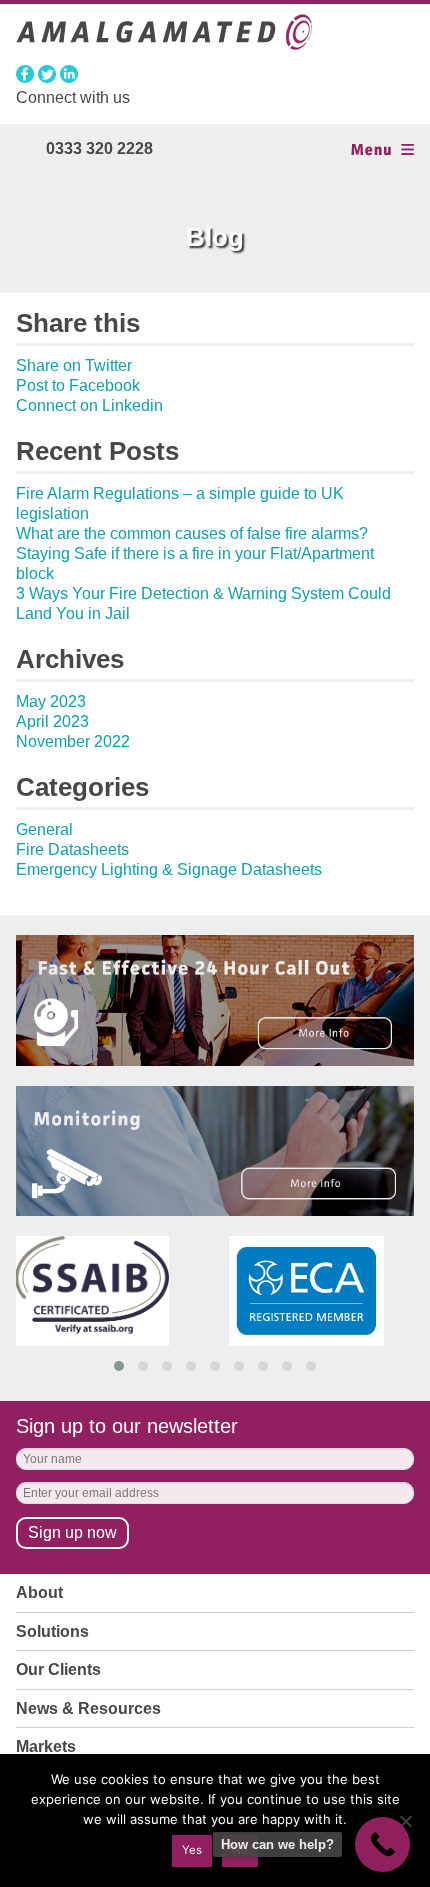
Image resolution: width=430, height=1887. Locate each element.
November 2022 (73, 741)
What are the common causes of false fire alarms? (192, 533)
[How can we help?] (382, 1844)
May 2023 (51, 701)
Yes (192, 1850)
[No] (405, 1821)
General (44, 829)
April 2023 (52, 721)
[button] (119, 1366)
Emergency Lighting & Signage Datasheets (169, 869)
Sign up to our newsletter (127, 1426)
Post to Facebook (78, 385)
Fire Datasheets (72, 849)
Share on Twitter (74, 365)
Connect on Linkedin (89, 405)
